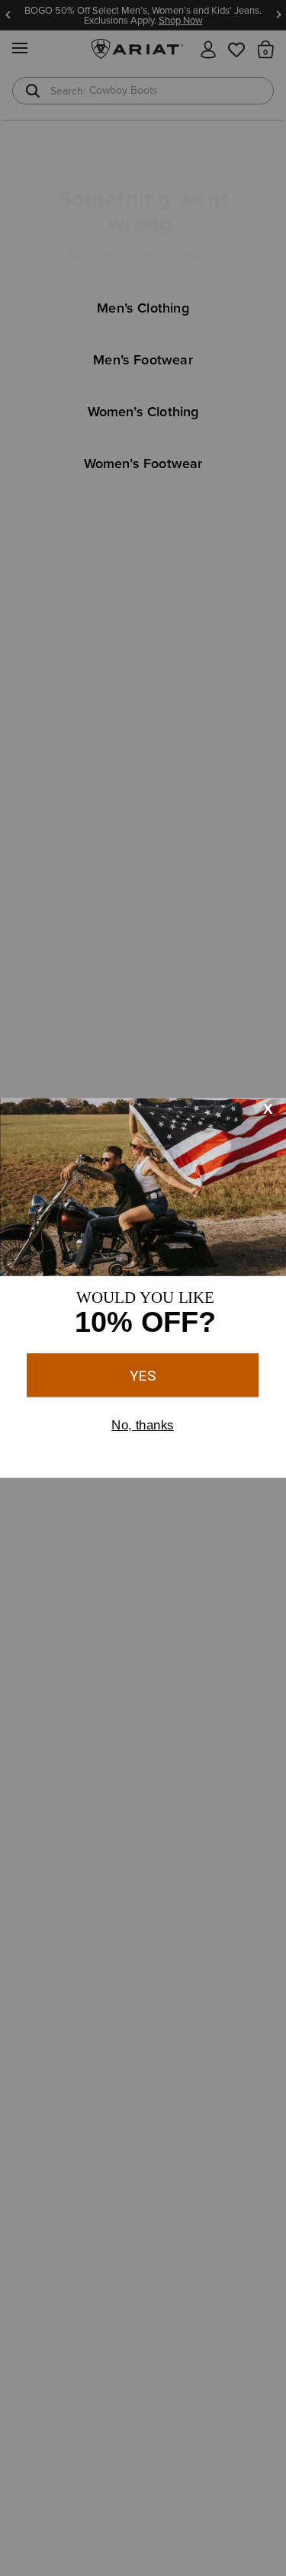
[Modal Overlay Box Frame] (143, 1288)
